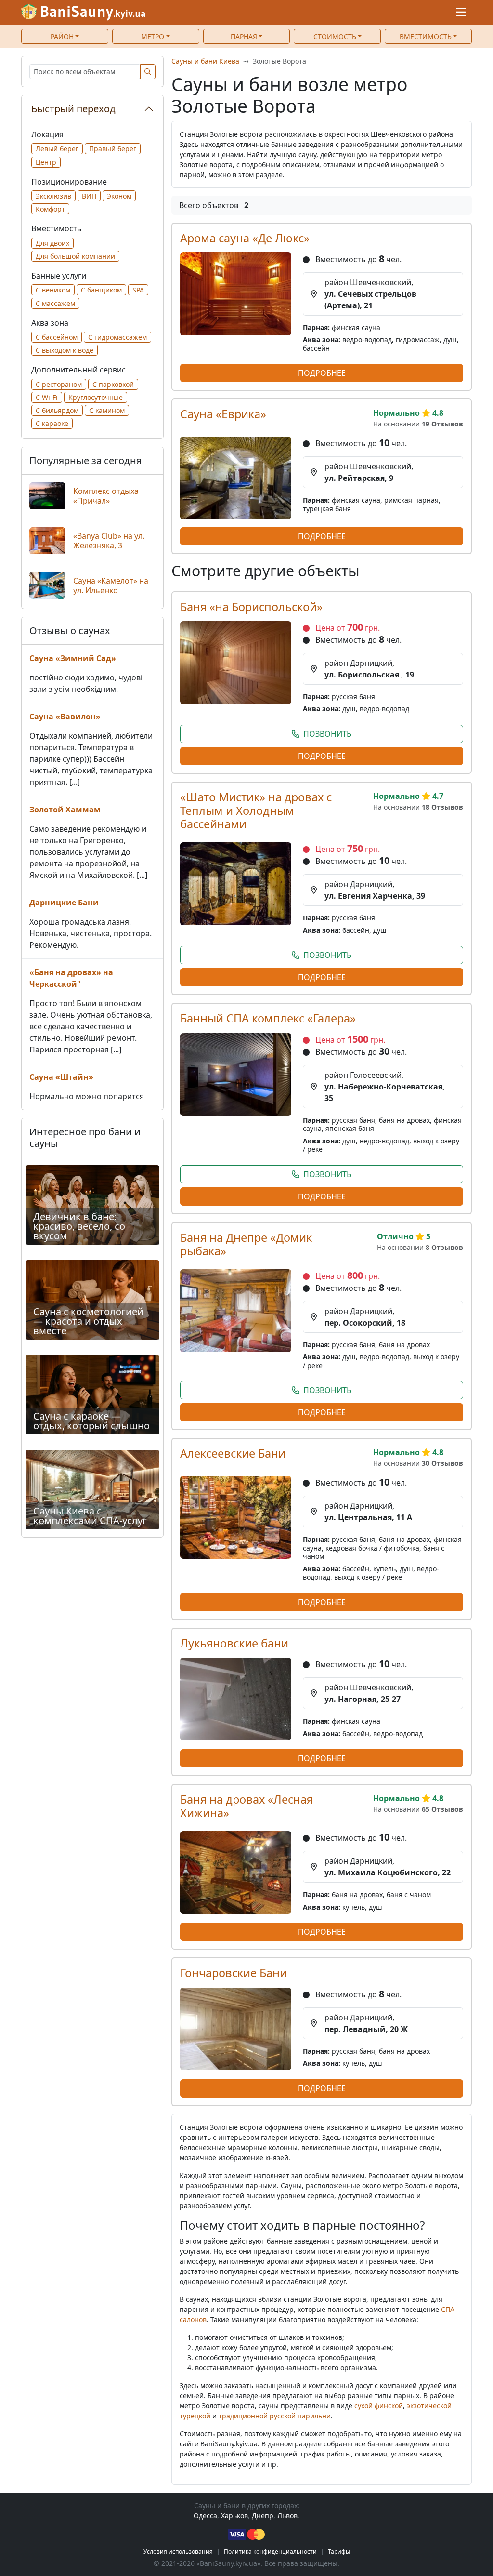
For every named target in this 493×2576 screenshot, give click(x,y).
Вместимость (426, 36)
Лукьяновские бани (234, 1643)
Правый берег (113, 149)
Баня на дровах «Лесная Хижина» (246, 1806)
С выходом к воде (65, 350)
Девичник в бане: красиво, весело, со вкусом (79, 1226)
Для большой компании (75, 256)
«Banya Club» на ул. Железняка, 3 (109, 541)
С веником (53, 290)
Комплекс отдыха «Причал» (106, 496)
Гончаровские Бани (234, 1973)
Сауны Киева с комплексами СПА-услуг (90, 1516)
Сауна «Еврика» (223, 414)
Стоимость (335, 36)
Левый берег (57, 149)
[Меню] (461, 12)
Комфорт (50, 209)
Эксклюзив (53, 196)
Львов (287, 2516)
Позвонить (327, 734)
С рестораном (59, 384)
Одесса (205, 2516)
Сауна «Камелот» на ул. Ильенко (111, 585)
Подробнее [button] (322, 373)
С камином (107, 410)
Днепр (263, 2516)
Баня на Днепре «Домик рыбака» (246, 1244)
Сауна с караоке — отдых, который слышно (91, 1421)
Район (62, 36)
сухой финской (379, 2406)
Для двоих (52, 243)
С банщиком (101, 290)
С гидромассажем (117, 337)
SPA (138, 290)
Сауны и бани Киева (205, 61)
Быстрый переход (73, 109)
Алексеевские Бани (233, 1453)
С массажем (55, 303)
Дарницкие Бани (64, 903)
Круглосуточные (96, 397)
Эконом (119, 196)
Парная (244, 36)
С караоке (52, 423)
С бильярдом (57, 410)
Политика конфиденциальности (270, 2552)
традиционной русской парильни (275, 2416)
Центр (46, 162)
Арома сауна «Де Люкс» (245, 238)
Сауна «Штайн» (61, 1077)
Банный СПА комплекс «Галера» (268, 1018)
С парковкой (113, 384)
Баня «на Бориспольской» (251, 607)
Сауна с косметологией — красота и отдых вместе (88, 1321)
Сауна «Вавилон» (65, 717)
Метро (153, 36)
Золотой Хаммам (65, 810)
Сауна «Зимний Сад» (73, 658)
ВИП (89, 196)
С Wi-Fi (47, 397)
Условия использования (178, 2552)
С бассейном (57, 337)
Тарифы (339, 2552)
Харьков (234, 2516)
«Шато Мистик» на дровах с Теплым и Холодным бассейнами (256, 810)
